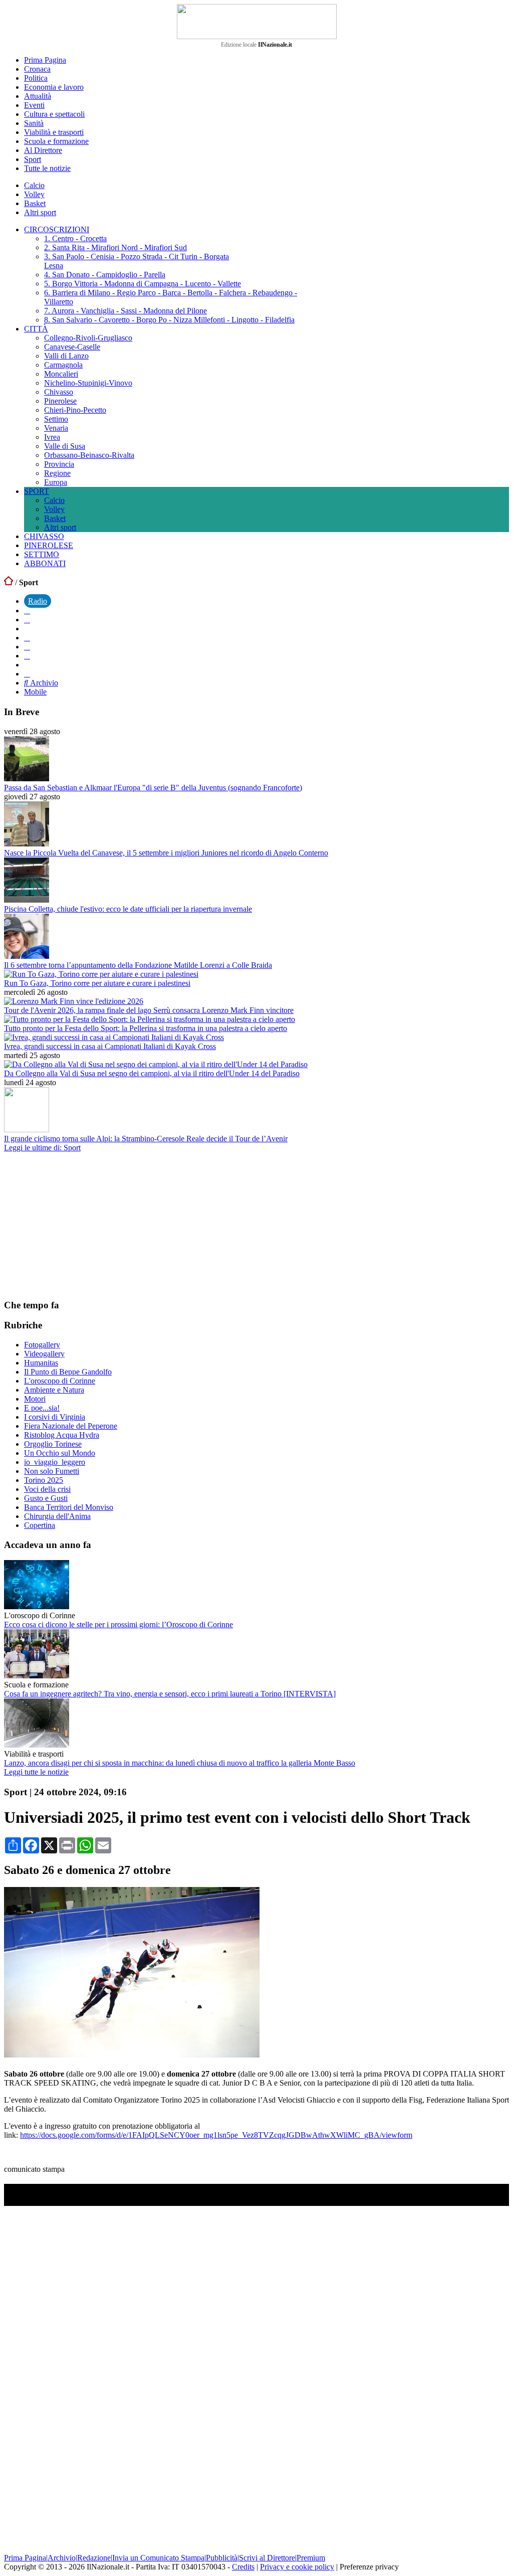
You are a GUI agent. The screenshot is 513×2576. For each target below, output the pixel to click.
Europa (56, 482)
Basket (35, 203)
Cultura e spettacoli (54, 114)
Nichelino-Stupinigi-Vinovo (88, 383)
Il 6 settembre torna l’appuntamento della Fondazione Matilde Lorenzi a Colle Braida (138, 965)
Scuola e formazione (56, 141)
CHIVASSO (44, 536)
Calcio (34, 185)
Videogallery (44, 1354)
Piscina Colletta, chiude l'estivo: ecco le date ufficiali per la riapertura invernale (128, 909)
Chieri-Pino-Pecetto (75, 410)
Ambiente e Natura (54, 1390)
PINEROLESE (49, 545)
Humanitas (41, 1363)
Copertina (40, 1525)
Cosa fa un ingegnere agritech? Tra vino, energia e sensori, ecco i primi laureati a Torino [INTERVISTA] (170, 1694)
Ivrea (52, 437)
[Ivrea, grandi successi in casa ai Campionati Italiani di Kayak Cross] (114, 1037)
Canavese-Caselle (72, 347)
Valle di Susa (65, 446)
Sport (33, 159)
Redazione (94, 2558)
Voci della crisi (47, 1489)
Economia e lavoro (54, 87)
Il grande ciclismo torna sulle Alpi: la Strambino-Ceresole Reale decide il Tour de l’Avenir (146, 1139)
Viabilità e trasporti (54, 132)
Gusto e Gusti (46, 1498)
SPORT (37, 491)
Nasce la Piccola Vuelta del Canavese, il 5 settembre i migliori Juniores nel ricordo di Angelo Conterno (166, 853)
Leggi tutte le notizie (36, 1772)
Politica (36, 78)
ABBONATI (45, 563)
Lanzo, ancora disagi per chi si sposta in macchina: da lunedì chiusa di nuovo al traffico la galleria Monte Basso (180, 1763)
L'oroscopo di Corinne (60, 1381)
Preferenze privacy (369, 2567)
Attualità (38, 96)
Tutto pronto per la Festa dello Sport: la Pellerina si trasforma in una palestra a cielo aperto (146, 1028)
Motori (35, 1399)
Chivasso (59, 392)
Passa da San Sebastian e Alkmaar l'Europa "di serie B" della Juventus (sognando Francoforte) (153, 788)
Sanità (34, 123)
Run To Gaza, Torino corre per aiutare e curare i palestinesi (97, 983)
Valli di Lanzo (66, 356)
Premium (311, 2558)
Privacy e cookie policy (297, 2567)
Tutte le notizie (47, 168)
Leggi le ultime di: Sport (42, 1148)
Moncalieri (61, 374)
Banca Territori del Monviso (69, 1507)
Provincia (59, 464)
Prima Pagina (45, 60)
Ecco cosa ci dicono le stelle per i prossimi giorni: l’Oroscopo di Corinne (118, 1624)
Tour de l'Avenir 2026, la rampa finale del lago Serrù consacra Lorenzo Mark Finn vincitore (149, 1010)
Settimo (56, 419)
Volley (34, 194)
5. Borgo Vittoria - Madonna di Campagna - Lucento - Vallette (143, 284)
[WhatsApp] (27, 647)
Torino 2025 (44, 1480)
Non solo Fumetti (52, 1471)
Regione (57, 473)
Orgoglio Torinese (53, 1444)
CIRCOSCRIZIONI (57, 229)
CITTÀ (36, 329)
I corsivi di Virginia (55, 1417)
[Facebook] (27, 611)
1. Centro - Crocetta (75, 238)
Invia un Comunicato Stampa (158, 2558)
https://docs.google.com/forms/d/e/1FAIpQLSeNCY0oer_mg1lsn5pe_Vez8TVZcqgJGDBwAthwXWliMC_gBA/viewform (216, 2135)
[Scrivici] (27, 674)
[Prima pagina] (9, 582)
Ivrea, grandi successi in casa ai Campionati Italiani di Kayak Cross (110, 1046)
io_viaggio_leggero (55, 1462)
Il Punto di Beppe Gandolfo (68, 1372)
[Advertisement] (79, 1225)
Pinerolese (60, 401)
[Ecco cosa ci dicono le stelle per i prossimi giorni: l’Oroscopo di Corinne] (37, 1606)
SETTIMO (42, 554)
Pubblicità (222, 2558)
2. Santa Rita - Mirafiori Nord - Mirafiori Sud (115, 247)
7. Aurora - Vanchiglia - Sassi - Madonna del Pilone (125, 311)
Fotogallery (42, 1345)
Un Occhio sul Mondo (60, 1453)
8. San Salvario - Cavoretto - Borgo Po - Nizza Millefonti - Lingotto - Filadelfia (169, 320)
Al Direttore (43, 150)
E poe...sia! (42, 1408)
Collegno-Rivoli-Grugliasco (88, 338)
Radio (38, 601)
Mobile (35, 692)
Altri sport (40, 212)
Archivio (43, 683)
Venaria (56, 428)
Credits (243, 2567)
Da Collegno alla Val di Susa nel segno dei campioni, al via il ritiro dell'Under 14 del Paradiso (152, 1073)
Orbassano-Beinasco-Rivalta (89, 455)
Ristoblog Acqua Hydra (62, 1435)
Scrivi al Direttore (267, 2558)
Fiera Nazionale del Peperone (71, 1426)
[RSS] (27, 656)
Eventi (34, 105)
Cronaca (37, 69)
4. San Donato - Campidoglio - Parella (105, 275)
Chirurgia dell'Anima (57, 1516)
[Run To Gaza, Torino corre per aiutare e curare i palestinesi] (101, 974)
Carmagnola (63, 365)
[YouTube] (27, 638)
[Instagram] (27, 620)
